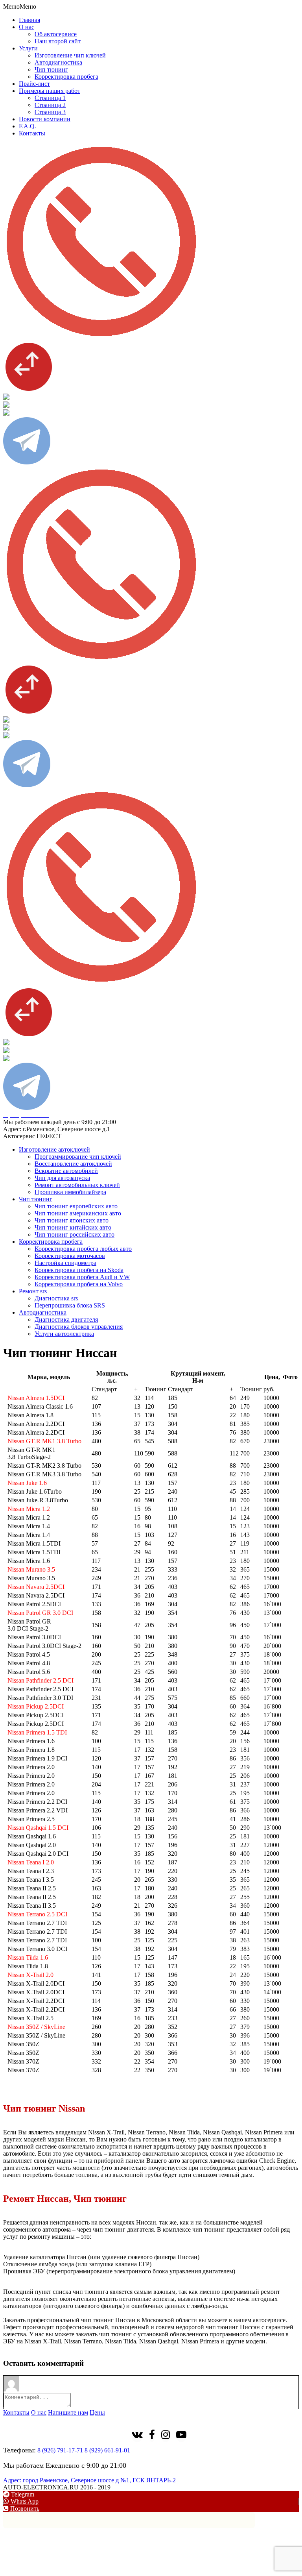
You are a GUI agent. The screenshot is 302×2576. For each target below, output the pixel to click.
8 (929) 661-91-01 (107, 2450)
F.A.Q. (28, 126)
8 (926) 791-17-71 (60, 2450)
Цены (97, 2412)
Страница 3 (50, 112)
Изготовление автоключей (54, 1149)
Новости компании (45, 119)
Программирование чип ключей (78, 1157)
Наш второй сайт (58, 41)
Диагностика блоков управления (79, 1327)
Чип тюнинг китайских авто (73, 1227)
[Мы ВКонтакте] (137, 2436)
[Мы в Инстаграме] (166, 2436)
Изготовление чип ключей (70, 55)
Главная (29, 20)
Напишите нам (68, 2412)
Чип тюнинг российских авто (75, 1234)
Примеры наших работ (50, 91)
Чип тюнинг (51, 69)
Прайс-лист (34, 84)
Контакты (32, 133)
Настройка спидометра (65, 1263)
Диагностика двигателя (66, 1319)
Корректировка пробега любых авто (83, 1249)
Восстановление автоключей (73, 1164)
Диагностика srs (56, 1298)
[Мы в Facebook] (152, 2436)
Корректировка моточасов (70, 1256)
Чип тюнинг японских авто (72, 1220)
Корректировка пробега (66, 77)
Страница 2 (50, 105)
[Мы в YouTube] (181, 2436)
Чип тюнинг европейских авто (76, 1206)
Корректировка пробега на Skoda (79, 1270)
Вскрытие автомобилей (66, 1171)
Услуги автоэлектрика (64, 1334)
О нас (27, 27)
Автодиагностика (58, 62)
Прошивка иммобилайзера (70, 1192)
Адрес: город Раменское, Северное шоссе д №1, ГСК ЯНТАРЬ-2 (89, 2480)
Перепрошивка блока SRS (70, 1305)
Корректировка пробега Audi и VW (82, 1277)
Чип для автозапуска (62, 1178)
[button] (20, 6)
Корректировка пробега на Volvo (79, 1284)
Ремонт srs (33, 1291)
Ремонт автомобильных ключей (77, 1185)
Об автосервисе (56, 34)
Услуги (28, 48)
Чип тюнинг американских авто (78, 1213)
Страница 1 (50, 98)
